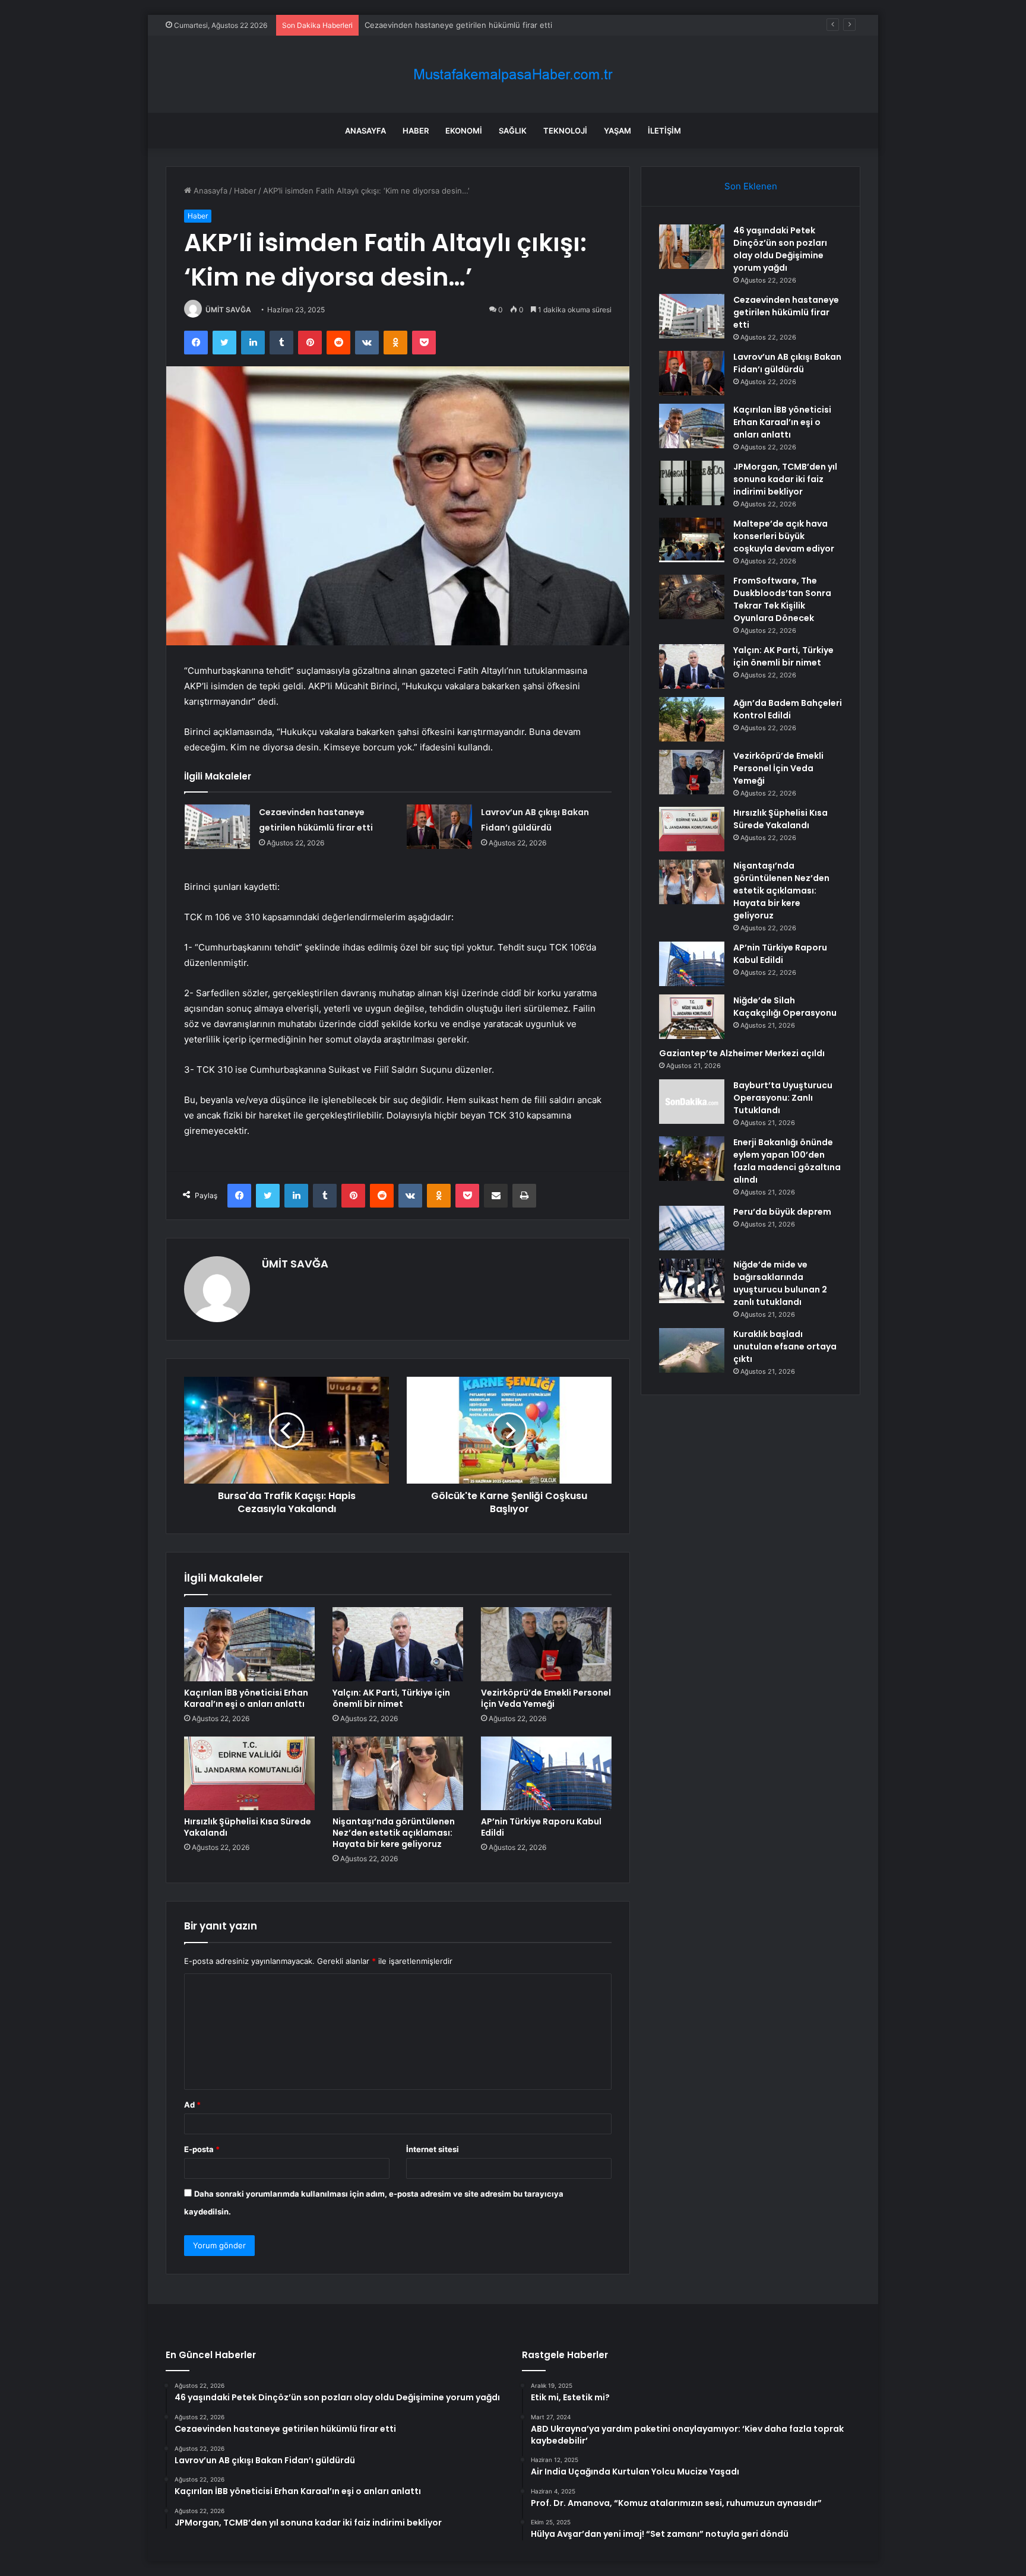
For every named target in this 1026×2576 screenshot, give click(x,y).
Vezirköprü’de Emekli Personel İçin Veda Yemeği (546, 1698)
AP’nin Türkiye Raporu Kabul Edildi (541, 1827)
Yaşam (617, 131)
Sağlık (513, 131)
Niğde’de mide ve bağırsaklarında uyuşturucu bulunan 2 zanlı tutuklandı (780, 1283)
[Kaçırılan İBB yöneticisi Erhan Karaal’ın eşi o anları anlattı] (249, 1644)
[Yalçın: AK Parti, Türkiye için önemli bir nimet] (398, 1644)
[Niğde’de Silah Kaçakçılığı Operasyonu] (692, 1017)
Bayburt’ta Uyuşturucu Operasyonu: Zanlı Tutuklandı (783, 1098)
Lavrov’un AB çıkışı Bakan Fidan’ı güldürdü (441, 25)
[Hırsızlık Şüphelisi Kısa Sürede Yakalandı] (249, 1773)
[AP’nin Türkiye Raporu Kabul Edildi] (546, 1773)
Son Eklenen (751, 186)
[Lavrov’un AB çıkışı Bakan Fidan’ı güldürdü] (439, 827)
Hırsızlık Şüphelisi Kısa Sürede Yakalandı (248, 1827)
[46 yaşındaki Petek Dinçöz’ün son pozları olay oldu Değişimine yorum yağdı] (692, 247)
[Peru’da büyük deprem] (692, 1228)
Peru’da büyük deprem (782, 1212)
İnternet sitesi (433, 2149)
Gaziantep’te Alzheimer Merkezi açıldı (742, 1053)
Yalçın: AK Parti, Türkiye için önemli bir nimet (391, 1698)
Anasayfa (365, 131)
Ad (192, 2105)
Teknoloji (565, 131)
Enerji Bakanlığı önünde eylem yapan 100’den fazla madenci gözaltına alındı (787, 1161)
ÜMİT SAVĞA (228, 310)
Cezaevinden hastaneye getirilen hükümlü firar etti (786, 312)
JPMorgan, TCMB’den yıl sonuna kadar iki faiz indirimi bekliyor (785, 479)
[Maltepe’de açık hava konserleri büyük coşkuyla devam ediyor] (692, 540)
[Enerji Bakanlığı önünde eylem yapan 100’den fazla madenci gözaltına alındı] (692, 1159)
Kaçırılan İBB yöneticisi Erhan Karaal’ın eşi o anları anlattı (246, 1698)
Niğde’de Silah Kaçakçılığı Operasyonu (785, 1007)
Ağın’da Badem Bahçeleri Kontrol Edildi (788, 709)
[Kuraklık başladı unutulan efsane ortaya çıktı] (692, 1350)
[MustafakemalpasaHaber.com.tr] (513, 75)
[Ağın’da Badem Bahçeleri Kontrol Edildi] (692, 719)
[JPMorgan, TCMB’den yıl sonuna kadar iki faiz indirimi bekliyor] (692, 483)
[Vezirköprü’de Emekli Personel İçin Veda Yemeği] (546, 1644)
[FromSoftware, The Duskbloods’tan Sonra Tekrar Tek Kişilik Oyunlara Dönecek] (692, 597)
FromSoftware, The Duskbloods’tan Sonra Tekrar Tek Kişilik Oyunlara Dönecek (782, 599)
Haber (416, 131)
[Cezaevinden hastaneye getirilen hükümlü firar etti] (217, 827)
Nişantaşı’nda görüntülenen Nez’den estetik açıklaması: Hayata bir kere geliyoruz (394, 1833)
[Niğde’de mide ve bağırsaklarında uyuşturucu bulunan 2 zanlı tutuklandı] (692, 1281)
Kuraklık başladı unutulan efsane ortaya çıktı (785, 1346)
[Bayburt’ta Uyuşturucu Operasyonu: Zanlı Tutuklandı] (692, 1102)
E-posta (202, 2149)
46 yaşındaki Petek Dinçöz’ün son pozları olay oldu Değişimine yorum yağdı (780, 249)
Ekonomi (464, 131)
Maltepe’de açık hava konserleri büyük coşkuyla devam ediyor (784, 536)
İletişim (664, 131)
